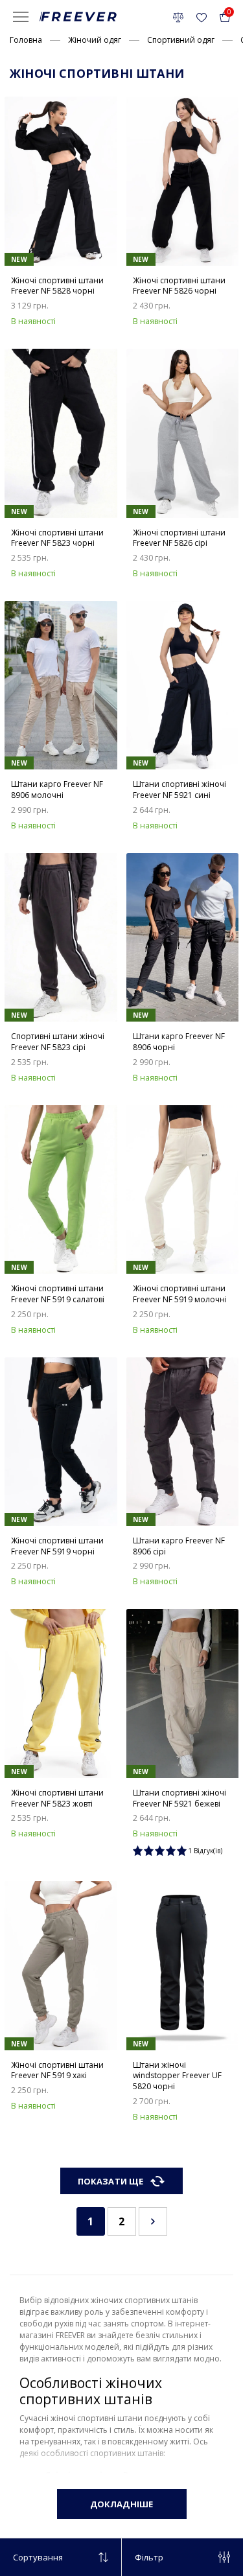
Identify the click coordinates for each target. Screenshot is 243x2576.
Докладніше (121, 2504)
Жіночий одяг (95, 40)
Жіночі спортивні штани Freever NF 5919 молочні (180, 1294)
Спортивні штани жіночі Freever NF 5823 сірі (58, 1042)
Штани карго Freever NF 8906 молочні (57, 790)
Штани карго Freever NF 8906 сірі (179, 1546)
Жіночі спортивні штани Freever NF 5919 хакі (57, 2071)
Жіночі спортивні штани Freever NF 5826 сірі (179, 538)
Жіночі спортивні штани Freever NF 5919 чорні (57, 1546)
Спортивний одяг (181, 40)
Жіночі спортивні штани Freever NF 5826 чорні (179, 286)
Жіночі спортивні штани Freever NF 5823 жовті (57, 1798)
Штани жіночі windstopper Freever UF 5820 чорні (177, 2076)
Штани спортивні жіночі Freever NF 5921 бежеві (179, 1798)
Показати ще (110, 2181)
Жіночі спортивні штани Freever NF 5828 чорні (57, 286)
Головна (26, 40)
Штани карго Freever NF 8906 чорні (179, 1042)
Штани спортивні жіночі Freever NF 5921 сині (179, 790)
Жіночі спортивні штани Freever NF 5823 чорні (57, 538)
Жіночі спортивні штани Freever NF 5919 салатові (58, 1294)
